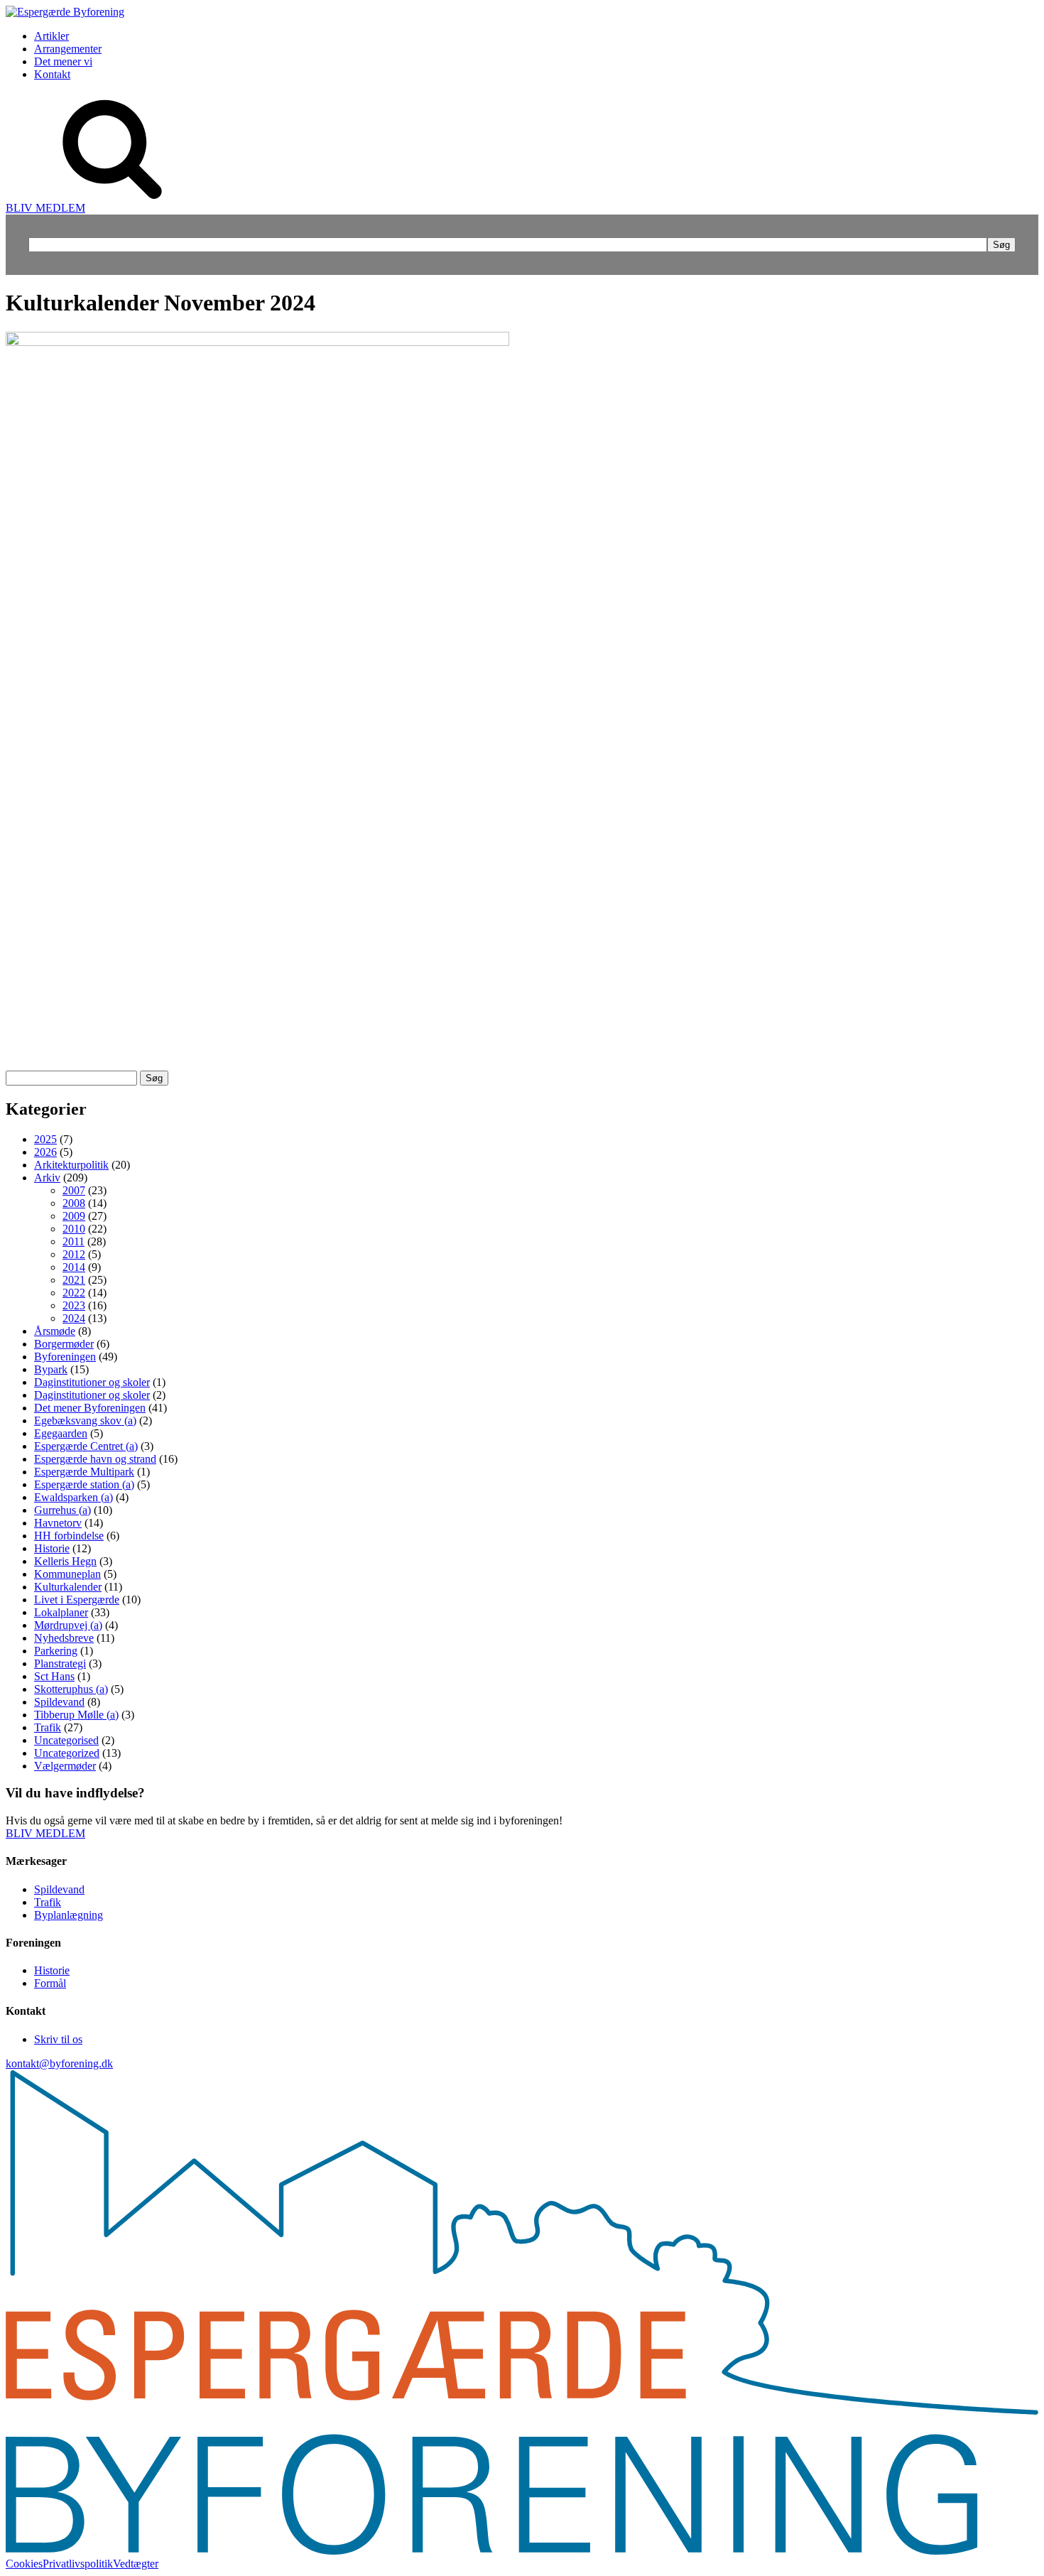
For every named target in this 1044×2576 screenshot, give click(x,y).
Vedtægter (136, 2564)
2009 (74, 1216)
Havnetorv (58, 1523)
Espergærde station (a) (84, 1484)
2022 (74, 1293)
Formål (50, 1983)
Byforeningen (65, 1357)
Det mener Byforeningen (90, 1408)
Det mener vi (63, 61)
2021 (74, 1280)
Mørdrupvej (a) (68, 1625)
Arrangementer (68, 49)
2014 (74, 1267)
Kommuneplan (67, 1574)
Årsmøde (55, 1331)
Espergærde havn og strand (95, 1459)
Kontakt (52, 74)
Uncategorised (66, 1740)
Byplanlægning (69, 1915)
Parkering (56, 1651)
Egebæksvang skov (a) (85, 1420)
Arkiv (47, 1178)
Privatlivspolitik (78, 2564)
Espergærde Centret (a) (86, 1446)
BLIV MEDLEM (45, 208)
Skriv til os (58, 2039)
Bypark (51, 1369)
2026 (45, 1152)
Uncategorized (67, 1753)
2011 (74, 1241)
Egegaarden (61, 1433)
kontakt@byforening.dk (59, 2063)
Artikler (51, 36)
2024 (74, 1318)
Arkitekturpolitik (71, 1165)
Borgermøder (64, 1344)
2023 (74, 1305)
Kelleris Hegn (65, 1561)
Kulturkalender (68, 1587)
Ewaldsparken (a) (74, 1497)
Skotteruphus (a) (71, 1689)
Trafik (48, 1727)
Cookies (24, 2564)
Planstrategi (60, 1663)
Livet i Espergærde (77, 1600)
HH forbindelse (69, 1536)
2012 (74, 1254)
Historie (52, 1548)
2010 (74, 1229)
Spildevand (59, 1702)
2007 (74, 1190)
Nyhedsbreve (64, 1638)
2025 (45, 1139)
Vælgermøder (65, 1766)
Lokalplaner (61, 1612)
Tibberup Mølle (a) (76, 1715)
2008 (74, 1203)
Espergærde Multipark (84, 1472)
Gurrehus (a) (62, 1510)
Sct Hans (54, 1676)
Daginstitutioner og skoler (92, 1382)
